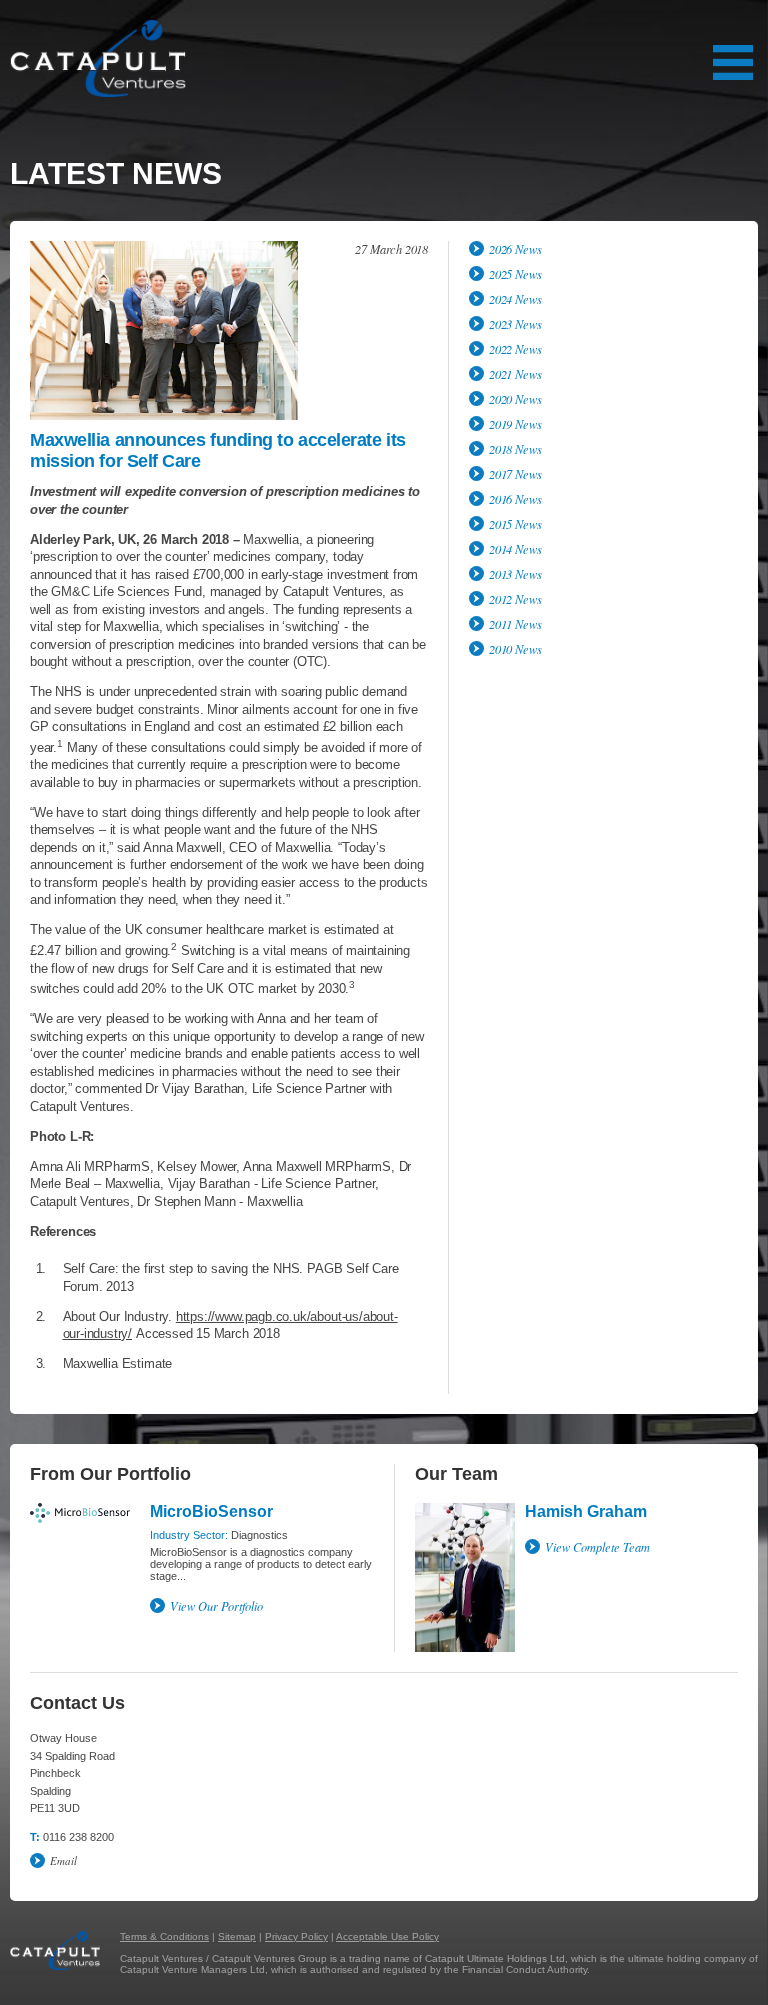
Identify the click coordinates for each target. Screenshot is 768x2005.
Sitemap (237, 1936)
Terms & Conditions (164, 1936)
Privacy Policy (296, 1936)
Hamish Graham (586, 1511)
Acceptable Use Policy (387, 1936)
